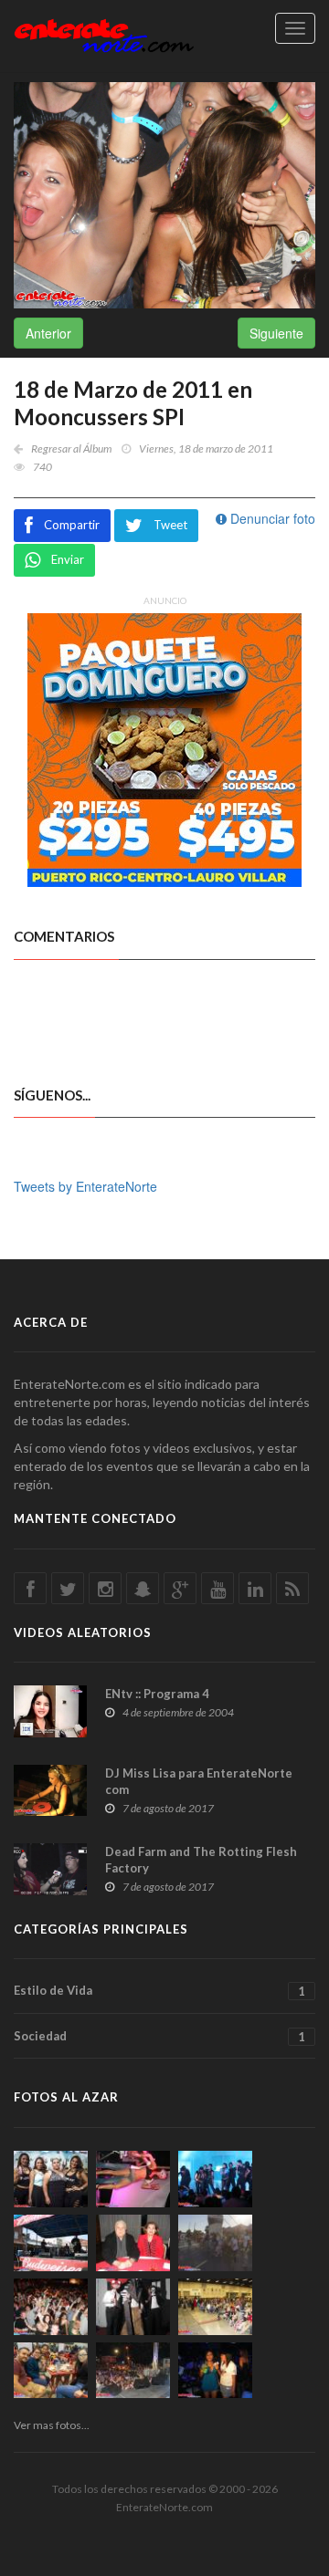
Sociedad (159, 2036)
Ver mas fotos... (52, 2425)
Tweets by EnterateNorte (85, 1186)
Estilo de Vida (159, 1991)
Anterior (48, 333)
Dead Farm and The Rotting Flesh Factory (201, 1860)
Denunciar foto (271, 518)
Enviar (68, 559)
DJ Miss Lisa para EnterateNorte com (199, 1781)
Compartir (72, 525)
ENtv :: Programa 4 (157, 1694)
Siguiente (276, 333)
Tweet (170, 525)
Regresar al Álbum (71, 448)
